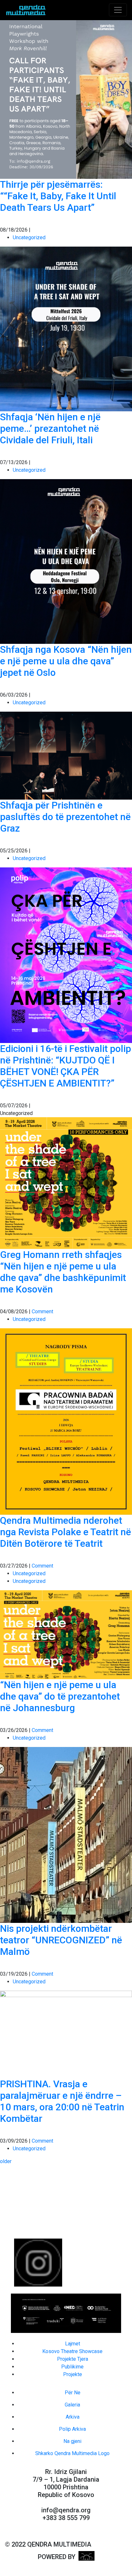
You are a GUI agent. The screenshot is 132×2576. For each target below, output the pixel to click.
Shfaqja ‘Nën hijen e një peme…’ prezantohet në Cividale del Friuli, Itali (50, 428)
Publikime (72, 2367)
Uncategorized (29, 237)
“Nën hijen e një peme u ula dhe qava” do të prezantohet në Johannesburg (60, 1696)
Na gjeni (72, 2441)
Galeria (72, 2405)
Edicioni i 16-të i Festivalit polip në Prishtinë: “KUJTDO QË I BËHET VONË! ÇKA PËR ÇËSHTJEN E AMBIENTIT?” (66, 1066)
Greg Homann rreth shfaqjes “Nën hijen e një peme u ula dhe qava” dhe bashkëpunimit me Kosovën (63, 1272)
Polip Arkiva (72, 2429)
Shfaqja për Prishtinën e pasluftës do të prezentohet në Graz (65, 817)
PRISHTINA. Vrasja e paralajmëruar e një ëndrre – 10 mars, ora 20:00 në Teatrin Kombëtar (62, 2101)
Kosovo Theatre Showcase (72, 2351)
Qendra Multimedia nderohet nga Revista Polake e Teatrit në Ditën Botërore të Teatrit (66, 1532)
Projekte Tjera (73, 2359)
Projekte (73, 2374)
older (6, 2161)
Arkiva (73, 2417)
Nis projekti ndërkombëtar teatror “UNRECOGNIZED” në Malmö (61, 1940)
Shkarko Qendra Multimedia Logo (72, 2453)
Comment (42, 1312)
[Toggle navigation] (118, 10)
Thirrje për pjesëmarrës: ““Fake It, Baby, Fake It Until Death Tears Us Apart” (58, 196)
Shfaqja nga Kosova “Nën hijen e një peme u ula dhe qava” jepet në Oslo (66, 661)
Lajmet (73, 2344)
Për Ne (73, 2393)
